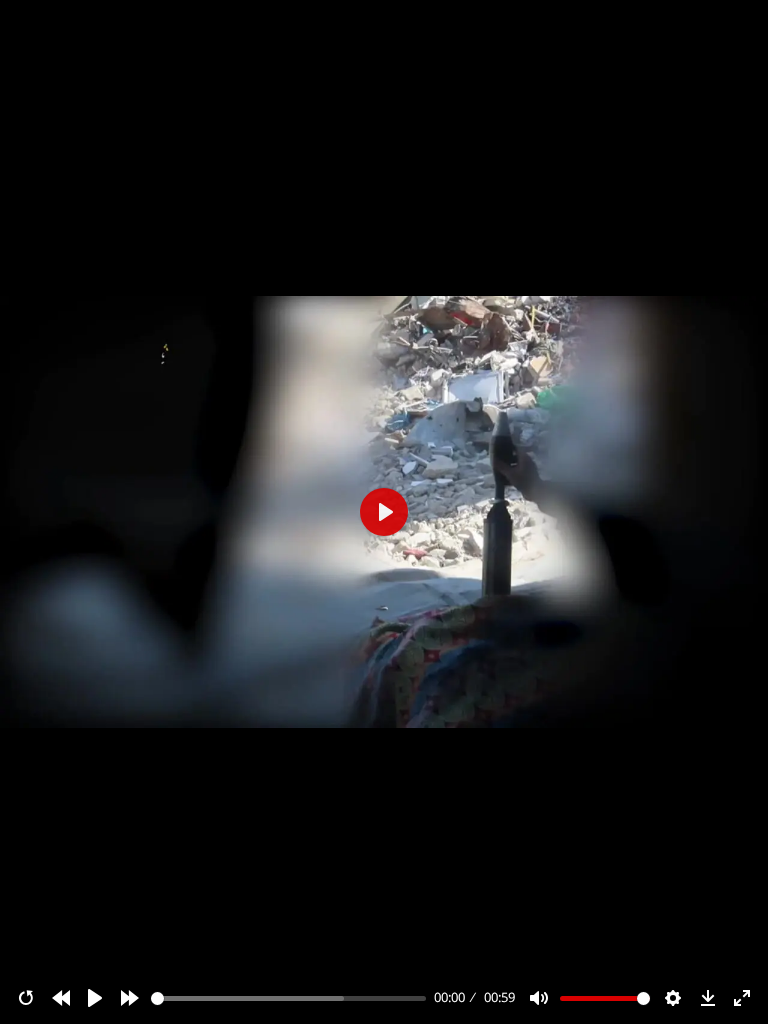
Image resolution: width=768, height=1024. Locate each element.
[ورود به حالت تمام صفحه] (742, 998)
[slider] (289, 998)
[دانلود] (708, 998)
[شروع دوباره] (26, 998)
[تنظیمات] (673, 998)
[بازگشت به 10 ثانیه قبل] (61, 998)
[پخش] (95, 998)
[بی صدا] (539, 998)
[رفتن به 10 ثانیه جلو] (130, 998)
